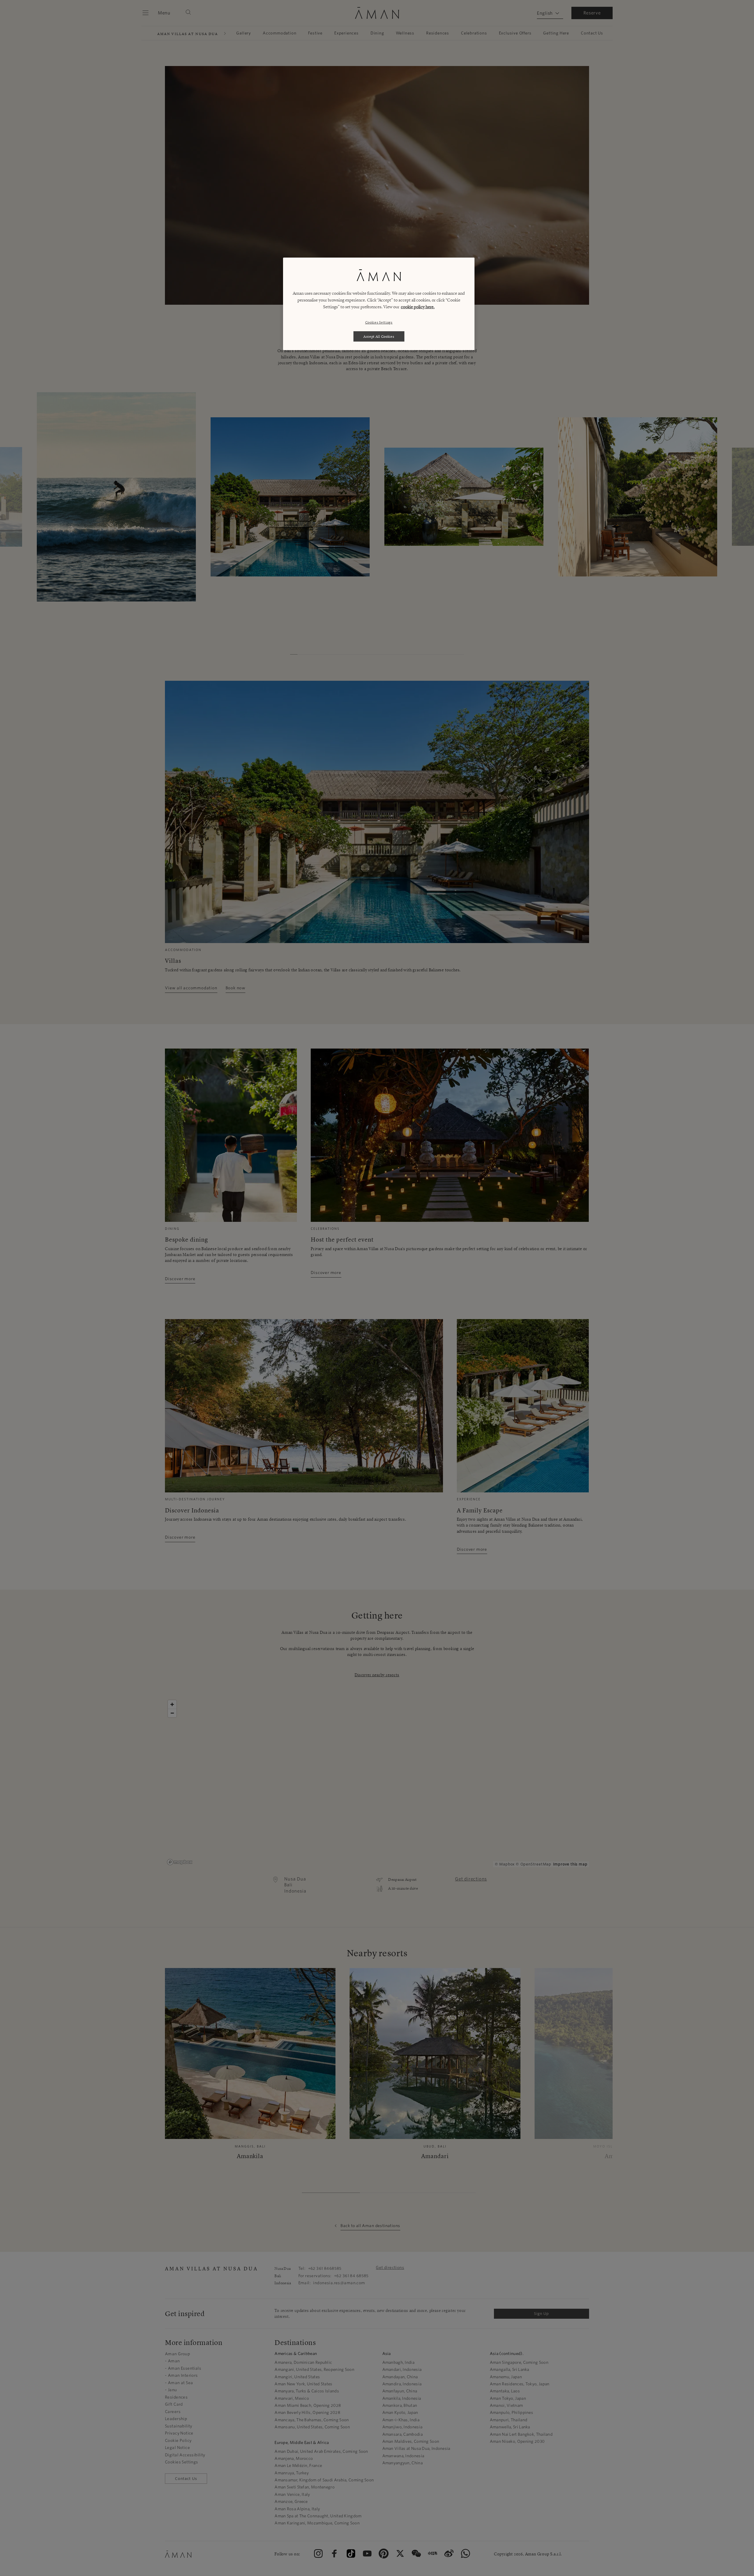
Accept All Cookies (379, 336)
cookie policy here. (418, 307)
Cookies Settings (379, 322)
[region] (379, 304)
